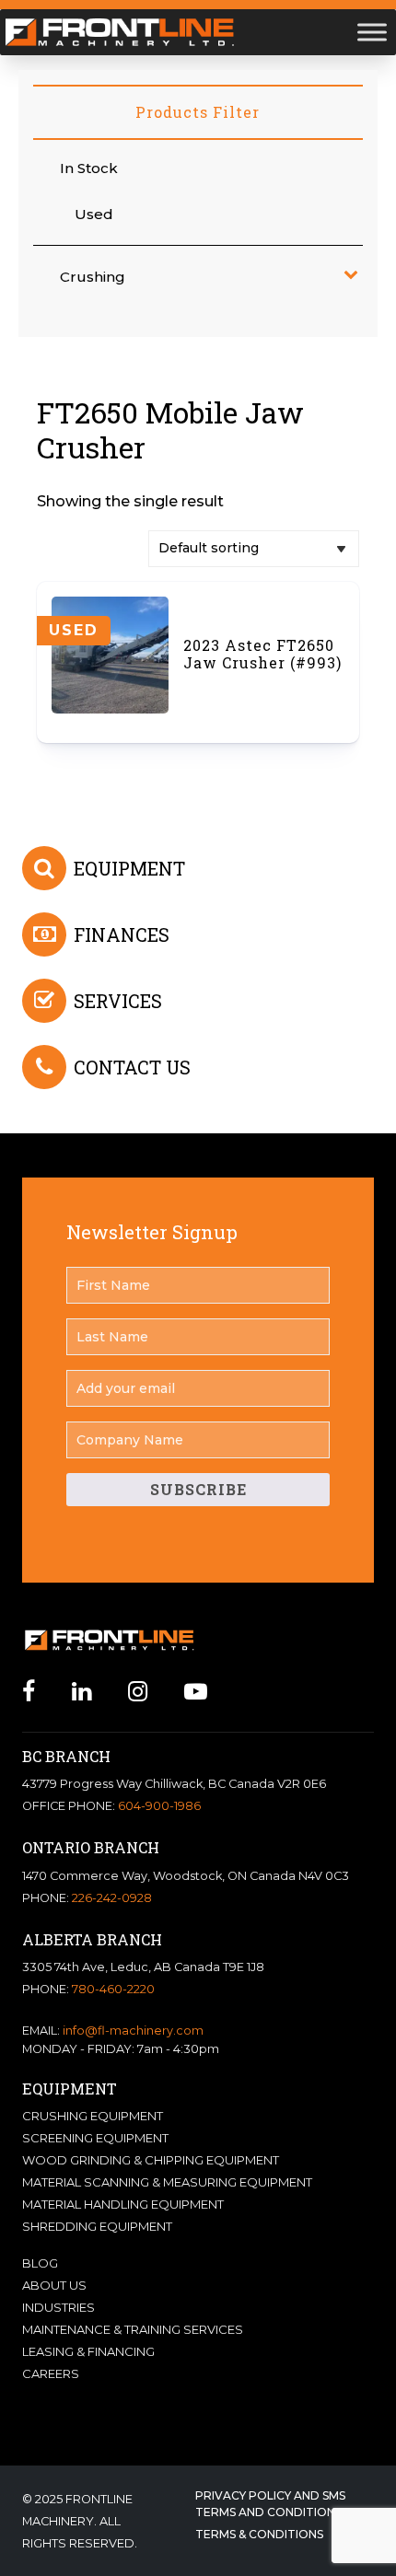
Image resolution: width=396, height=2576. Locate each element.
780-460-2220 (113, 1989)
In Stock (89, 168)
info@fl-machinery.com (133, 2031)
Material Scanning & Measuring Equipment (167, 2182)
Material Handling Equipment (123, 2204)
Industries (58, 2307)
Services (118, 1001)
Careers (51, 2373)
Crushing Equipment (93, 2116)
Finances (122, 934)
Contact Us (132, 1067)
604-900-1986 (159, 1806)
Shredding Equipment (97, 2226)
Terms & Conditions (259, 2534)
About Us (54, 2285)
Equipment (129, 868)
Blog (40, 2263)
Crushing (93, 277)
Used (94, 214)
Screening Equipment (95, 2138)
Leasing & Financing (88, 2351)
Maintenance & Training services (133, 2329)
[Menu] (372, 32)
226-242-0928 (112, 1898)
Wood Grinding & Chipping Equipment (151, 2160)
